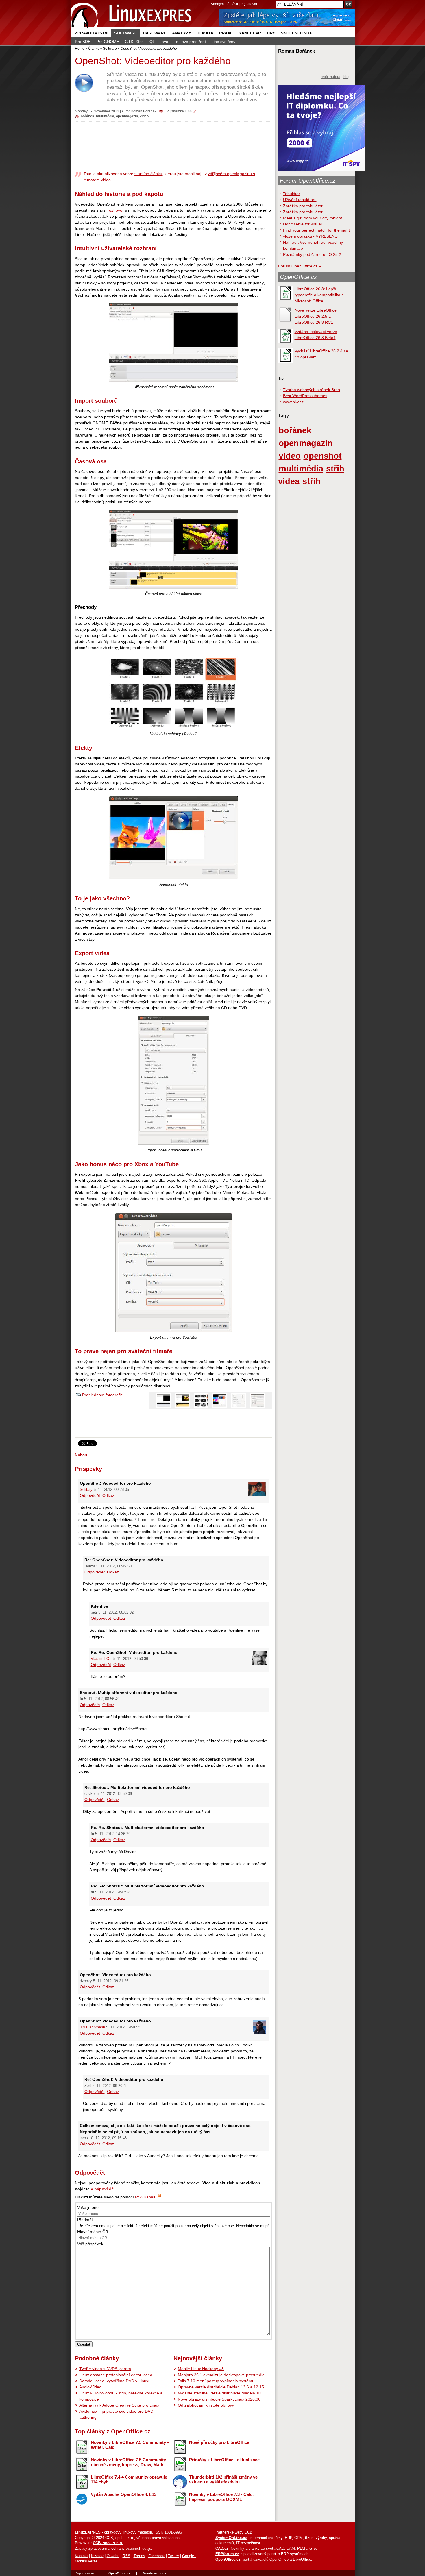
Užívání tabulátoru (300, 200)
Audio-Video (90, 2387)
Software (126, 33)
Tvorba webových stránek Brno (312, 390)
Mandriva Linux (155, 2573)
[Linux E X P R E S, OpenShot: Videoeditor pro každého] (131, 14)
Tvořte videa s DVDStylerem (105, 2369)
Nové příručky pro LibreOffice (219, 2442)
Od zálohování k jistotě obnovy (206, 2405)
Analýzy (182, 33)
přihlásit (232, 4)
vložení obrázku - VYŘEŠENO (310, 236)
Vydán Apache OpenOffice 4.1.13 (124, 2494)
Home (80, 48)
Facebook (157, 2556)
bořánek (87, 116)
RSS (126, 2556)
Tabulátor (292, 194)
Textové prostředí (190, 42)
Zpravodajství (92, 33)
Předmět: (86, 2220)
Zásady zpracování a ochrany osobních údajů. (114, 2549)
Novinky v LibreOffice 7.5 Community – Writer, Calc (130, 2445)
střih (312, 481)
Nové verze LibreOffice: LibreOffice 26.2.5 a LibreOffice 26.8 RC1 (316, 316)
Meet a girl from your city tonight (313, 218)
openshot (323, 456)
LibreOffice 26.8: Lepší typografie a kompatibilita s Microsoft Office (319, 295)
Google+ (189, 2556)
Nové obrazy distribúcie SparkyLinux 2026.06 (219, 2399)
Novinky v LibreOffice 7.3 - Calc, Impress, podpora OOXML (221, 2497)
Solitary (86, 1490)
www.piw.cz (293, 402)
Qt (152, 42)
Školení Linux (296, 33)
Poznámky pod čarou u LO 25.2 (312, 254)
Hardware (155, 33)
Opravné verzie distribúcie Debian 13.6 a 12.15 (221, 2387)
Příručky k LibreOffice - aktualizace (224, 2460)
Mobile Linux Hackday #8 (201, 2369)
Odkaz (108, 1495)
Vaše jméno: (88, 2207)
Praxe (226, 33)
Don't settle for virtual (302, 224)
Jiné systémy (223, 42)
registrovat (249, 4)
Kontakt (81, 2556)
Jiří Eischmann (92, 2027)
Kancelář (250, 33)
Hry (271, 33)
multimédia (105, 116)
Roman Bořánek (144, 111)
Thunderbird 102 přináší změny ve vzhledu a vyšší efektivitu (223, 2479)
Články (94, 48)
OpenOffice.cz (298, 277)
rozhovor (116, 210)
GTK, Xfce (134, 42)
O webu (113, 2556)
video (144, 116)
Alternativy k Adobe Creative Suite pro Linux (119, 2405)
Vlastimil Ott (101, 1659)
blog (347, 77)
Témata (205, 33)
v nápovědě (102, 2189)
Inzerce (97, 2556)
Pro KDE (83, 42)
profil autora (330, 77)
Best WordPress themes (305, 396)
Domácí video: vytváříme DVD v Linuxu (115, 2381)
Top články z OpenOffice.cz (113, 2431)
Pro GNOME (108, 42)
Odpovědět (90, 1495)
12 (167, 111)
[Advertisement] (174, 146)
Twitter (173, 2556)
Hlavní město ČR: (93, 2232)
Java (164, 42)
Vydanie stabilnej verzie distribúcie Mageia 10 (219, 2393)
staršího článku (148, 174)
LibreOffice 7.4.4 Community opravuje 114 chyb (129, 2479)
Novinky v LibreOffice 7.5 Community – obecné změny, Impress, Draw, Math (130, 2462)
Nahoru (82, 1455)
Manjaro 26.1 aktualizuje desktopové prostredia (221, 2375)
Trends (139, 2556)
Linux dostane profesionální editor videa (116, 2375)
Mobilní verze (86, 2561)
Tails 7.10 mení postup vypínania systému (216, 2381)
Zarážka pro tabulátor (303, 206)
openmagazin (127, 116)
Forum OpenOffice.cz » (300, 266)
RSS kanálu (146, 2197)
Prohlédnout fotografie (102, 1395)
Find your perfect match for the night (316, 230)
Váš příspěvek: (91, 2244)
